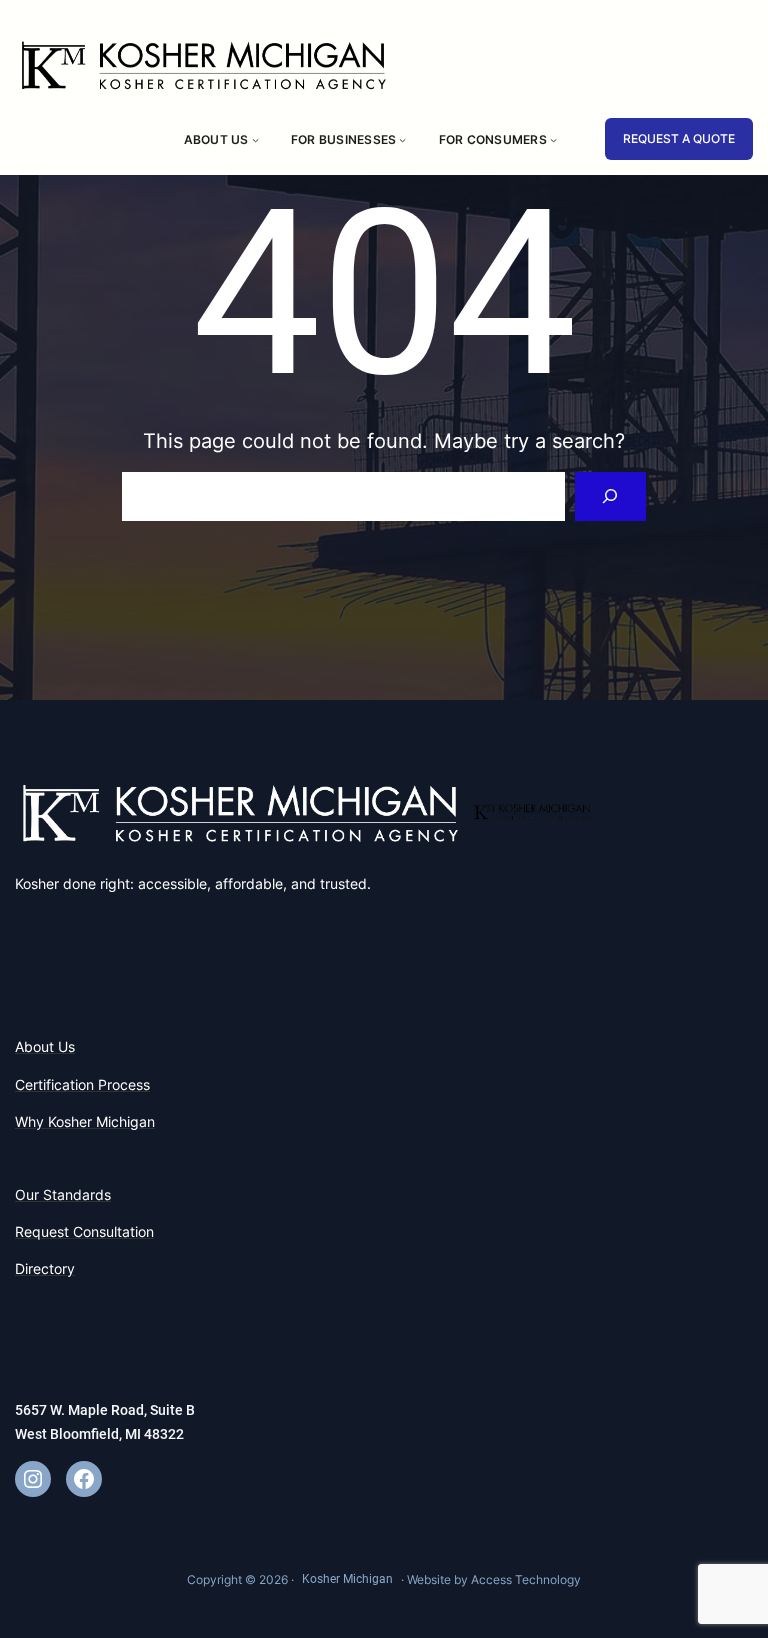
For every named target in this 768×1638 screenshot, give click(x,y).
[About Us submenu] (255, 139)
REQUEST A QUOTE (679, 138)
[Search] (610, 496)
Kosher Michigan (347, 1579)
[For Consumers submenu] (553, 139)
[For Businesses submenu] (402, 139)
